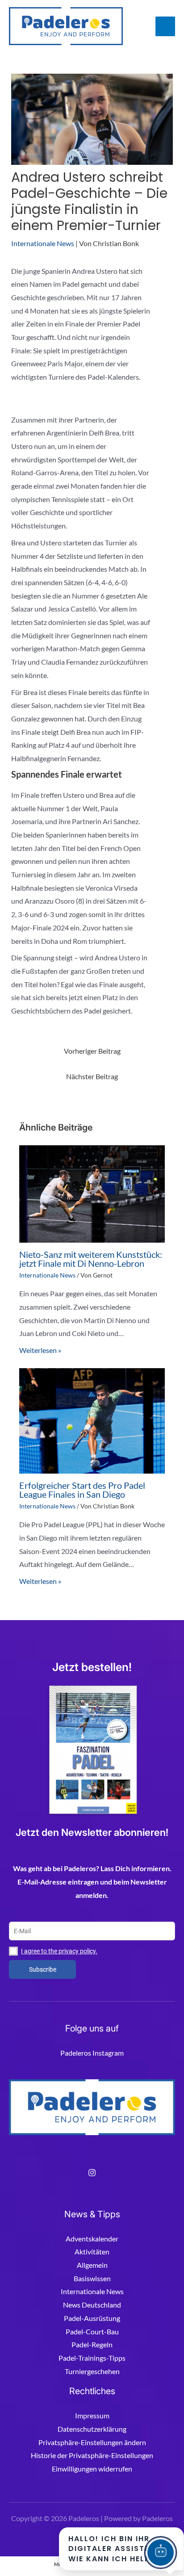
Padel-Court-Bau (92, 2331)
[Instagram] (92, 2173)
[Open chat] (161, 2553)
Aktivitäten (92, 2251)
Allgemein (92, 2265)
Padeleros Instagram (92, 2053)
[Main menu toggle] (165, 26)
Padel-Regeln (92, 2344)
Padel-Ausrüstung (92, 2318)
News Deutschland (92, 2305)
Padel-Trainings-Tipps (92, 2358)
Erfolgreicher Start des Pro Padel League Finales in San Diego (82, 1490)
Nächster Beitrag (92, 1076)
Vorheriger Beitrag (92, 1051)
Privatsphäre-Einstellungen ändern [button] (92, 2442)
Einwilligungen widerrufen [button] (92, 2469)
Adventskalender (92, 2239)
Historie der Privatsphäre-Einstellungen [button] (92, 2455)
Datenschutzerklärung (92, 2429)
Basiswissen (92, 2278)
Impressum (92, 2415)
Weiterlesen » (40, 1350)
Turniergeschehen (92, 2371)
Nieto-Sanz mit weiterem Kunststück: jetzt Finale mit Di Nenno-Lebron (91, 1259)
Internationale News (43, 243)
